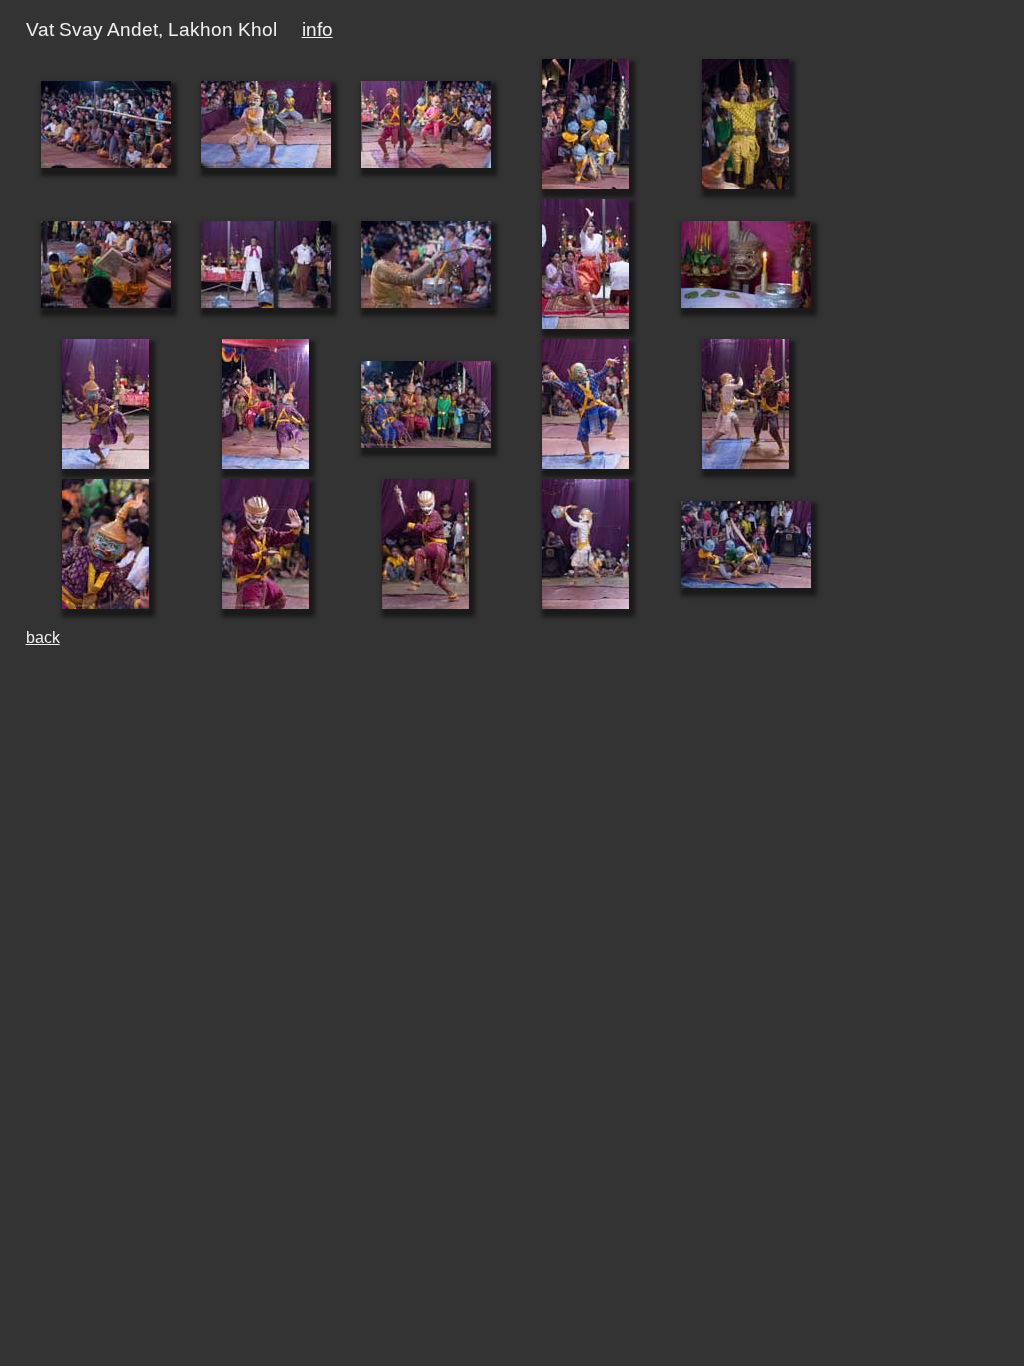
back (43, 637)
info (317, 29)
